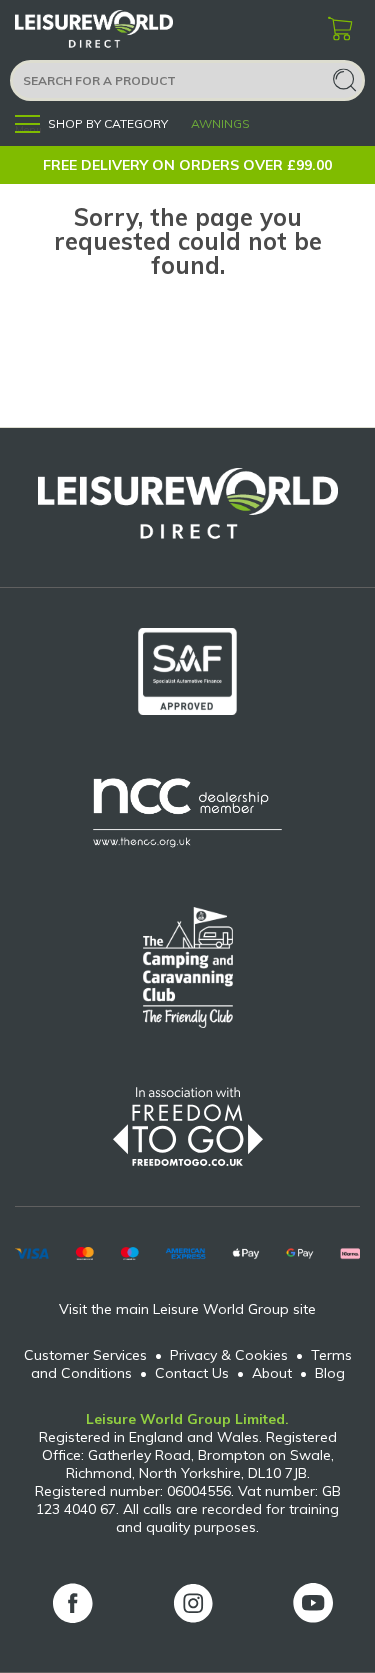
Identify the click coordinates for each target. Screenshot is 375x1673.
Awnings (220, 123)
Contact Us (192, 1373)
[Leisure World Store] (120, 29)
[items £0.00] (340, 30)
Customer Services (85, 1355)
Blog (330, 1373)
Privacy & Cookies (229, 1355)
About (272, 1373)
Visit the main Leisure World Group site (187, 1309)
